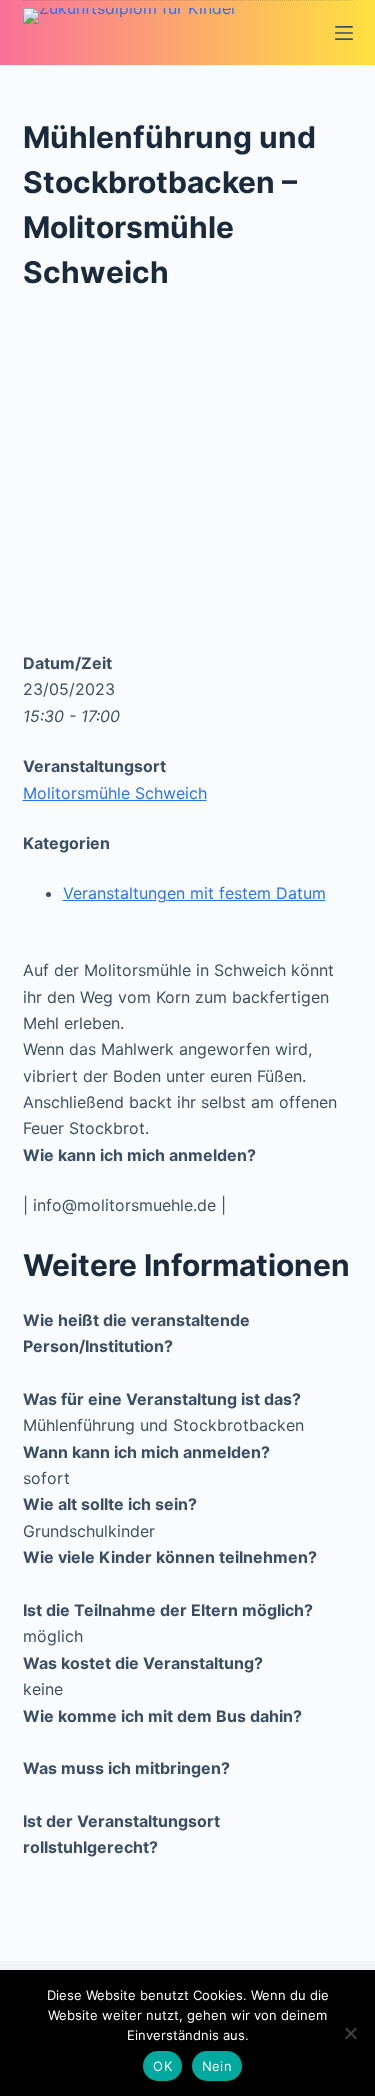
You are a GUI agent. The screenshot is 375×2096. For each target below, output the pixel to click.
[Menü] (344, 33)
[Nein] (350, 2033)
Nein (217, 2066)
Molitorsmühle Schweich (115, 793)
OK (162, 2066)
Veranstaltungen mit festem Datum (194, 893)
